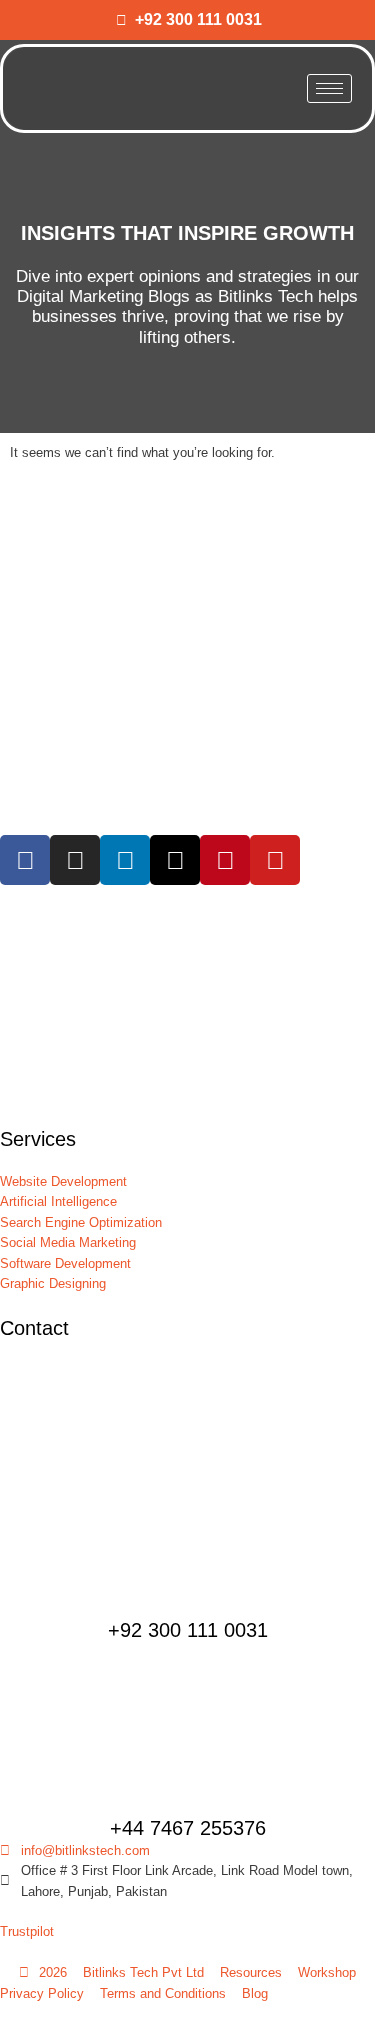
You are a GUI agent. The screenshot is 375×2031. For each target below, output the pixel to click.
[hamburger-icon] (329, 88)
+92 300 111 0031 (188, 1630)
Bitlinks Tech (265, 296)
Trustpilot (27, 1931)
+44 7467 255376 (188, 1828)
